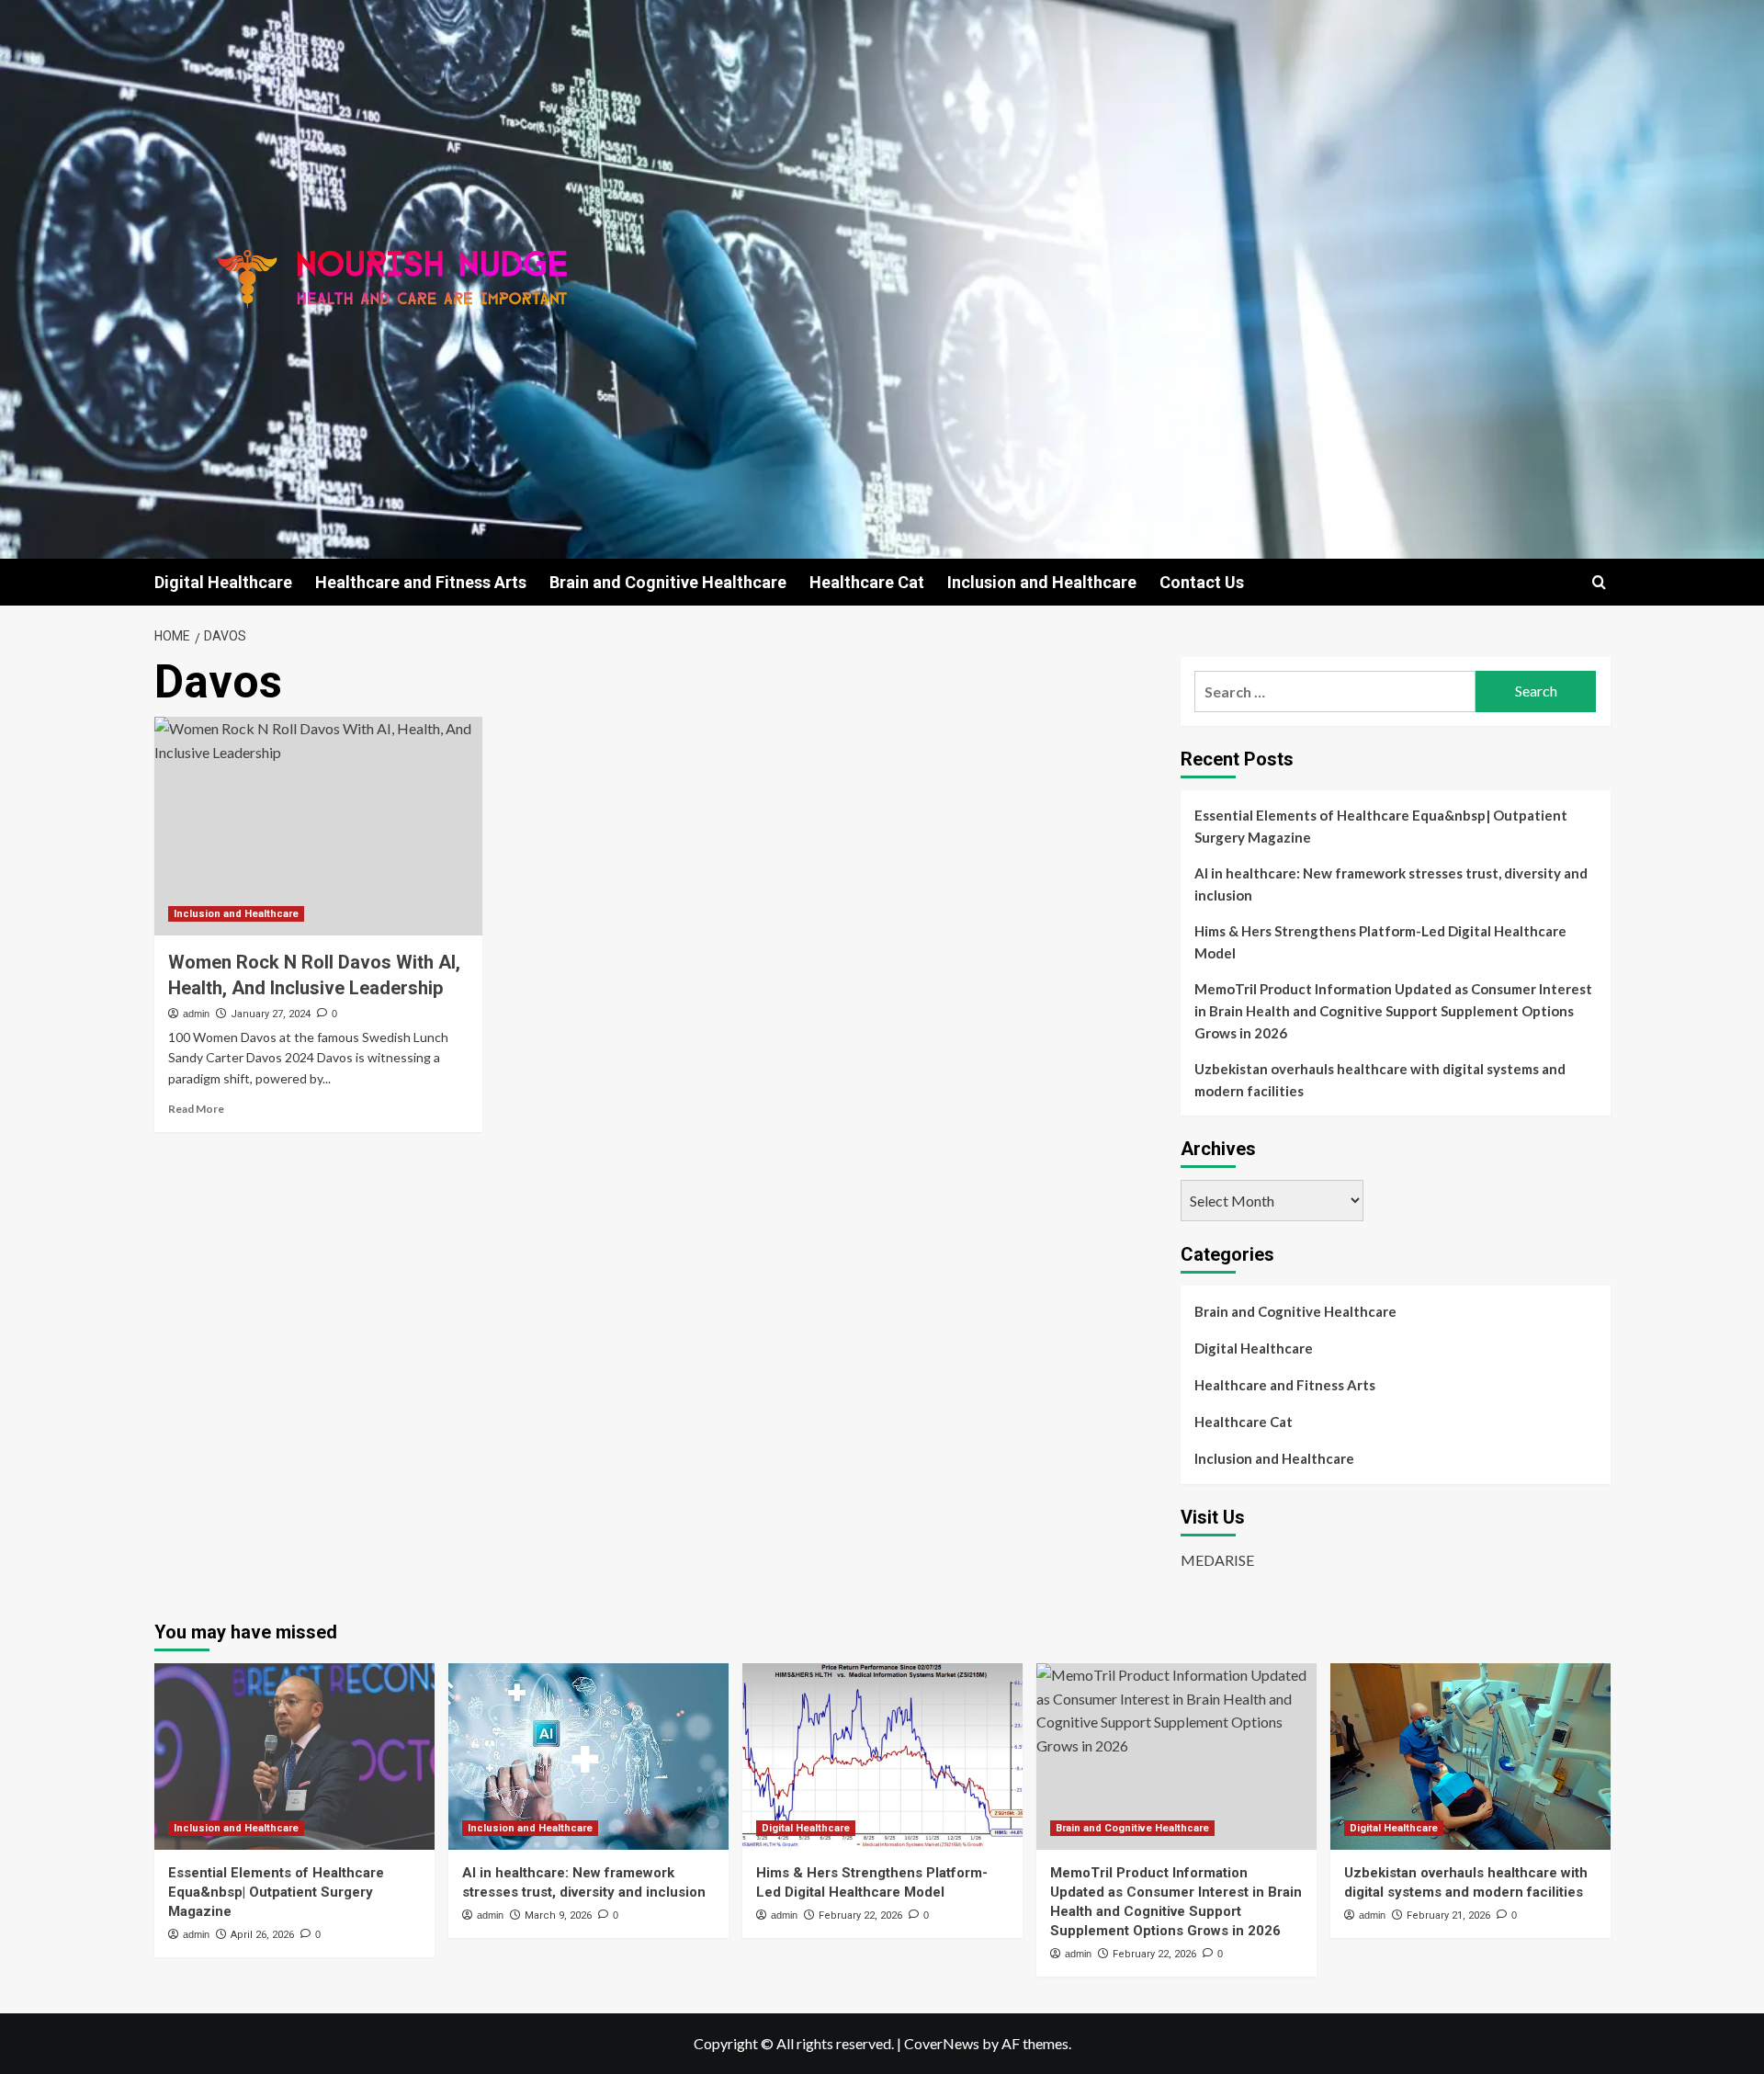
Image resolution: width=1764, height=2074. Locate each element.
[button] (1599, 582)
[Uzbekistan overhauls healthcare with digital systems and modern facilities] (1470, 1757)
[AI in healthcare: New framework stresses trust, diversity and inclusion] (588, 1757)
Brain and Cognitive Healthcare (668, 582)
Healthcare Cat (867, 582)
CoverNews (942, 2043)
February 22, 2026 (860, 1915)
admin (196, 1014)
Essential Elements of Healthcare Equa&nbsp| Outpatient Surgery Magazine (1381, 826)
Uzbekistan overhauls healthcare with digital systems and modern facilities (1380, 1080)
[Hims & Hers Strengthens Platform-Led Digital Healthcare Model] (882, 1757)
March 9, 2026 (558, 1915)
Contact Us (1202, 582)
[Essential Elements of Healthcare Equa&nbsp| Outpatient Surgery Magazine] (294, 1757)
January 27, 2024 (271, 1014)
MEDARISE (1217, 1560)
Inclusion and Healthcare (1042, 582)
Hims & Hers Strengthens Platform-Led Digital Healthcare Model (1380, 942)
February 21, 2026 (1448, 1915)
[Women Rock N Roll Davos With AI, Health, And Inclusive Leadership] (318, 826)
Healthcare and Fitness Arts (421, 582)
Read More (196, 1109)
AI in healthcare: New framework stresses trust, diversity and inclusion (1391, 884)
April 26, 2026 (262, 1935)
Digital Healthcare (223, 582)
